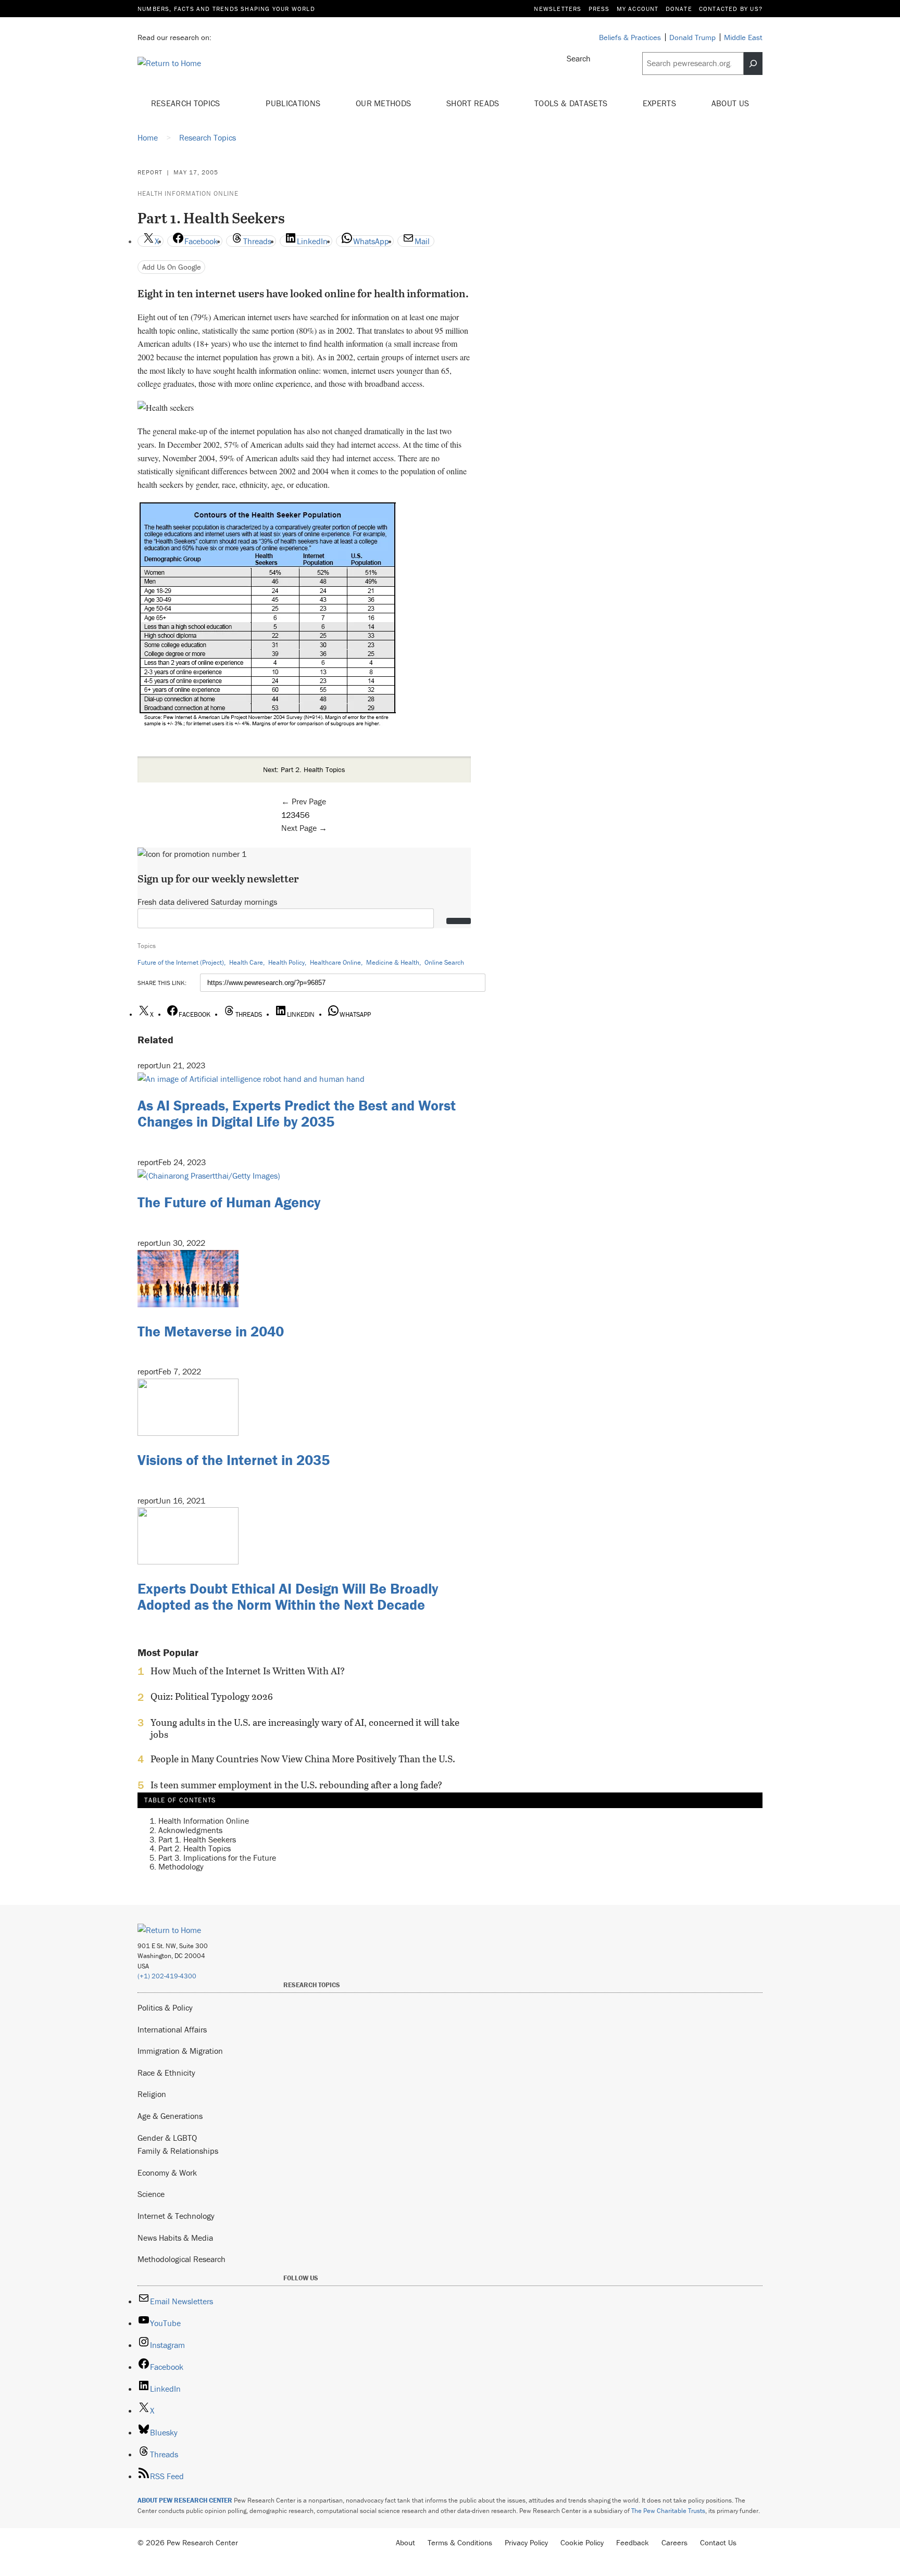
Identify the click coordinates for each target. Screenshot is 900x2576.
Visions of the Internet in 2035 (234, 1460)
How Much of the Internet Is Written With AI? (248, 1671)
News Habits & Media (175, 2238)
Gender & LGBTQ (167, 2138)
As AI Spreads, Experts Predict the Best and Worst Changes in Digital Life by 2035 (297, 1113)
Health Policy (286, 962)
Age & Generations (170, 2116)
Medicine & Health (393, 962)
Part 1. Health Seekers (197, 1839)
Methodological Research (182, 2259)
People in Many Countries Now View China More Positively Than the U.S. (303, 1759)
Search (579, 58)
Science (151, 2194)
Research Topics (187, 103)
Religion (152, 2094)
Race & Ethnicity (166, 2073)
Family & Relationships (178, 2151)
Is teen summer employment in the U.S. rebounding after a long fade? (296, 1785)
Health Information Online (188, 193)
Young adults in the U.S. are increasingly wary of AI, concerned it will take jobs (305, 1728)
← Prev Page (304, 801)
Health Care (246, 962)
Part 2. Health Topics (195, 1848)
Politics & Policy (165, 2007)
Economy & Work (167, 2173)
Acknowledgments (190, 1830)
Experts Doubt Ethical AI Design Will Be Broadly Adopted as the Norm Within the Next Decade (288, 1596)
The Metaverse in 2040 (211, 1331)
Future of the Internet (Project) (181, 962)
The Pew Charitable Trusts (668, 2511)
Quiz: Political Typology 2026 (212, 1697)
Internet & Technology (176, 2216)
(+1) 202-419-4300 (167, 1976)
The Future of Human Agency (229, 1202)
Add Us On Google (172, 267)
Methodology (181, 1866)
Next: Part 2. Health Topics (304, 769)
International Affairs (172, 2029)
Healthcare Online (335, 962)
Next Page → (304, 828)
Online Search (444, 962)
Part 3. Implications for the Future (217, 1858)
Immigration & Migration (180, 2051)
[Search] (753, 64)
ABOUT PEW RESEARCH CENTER (185, 2500)
